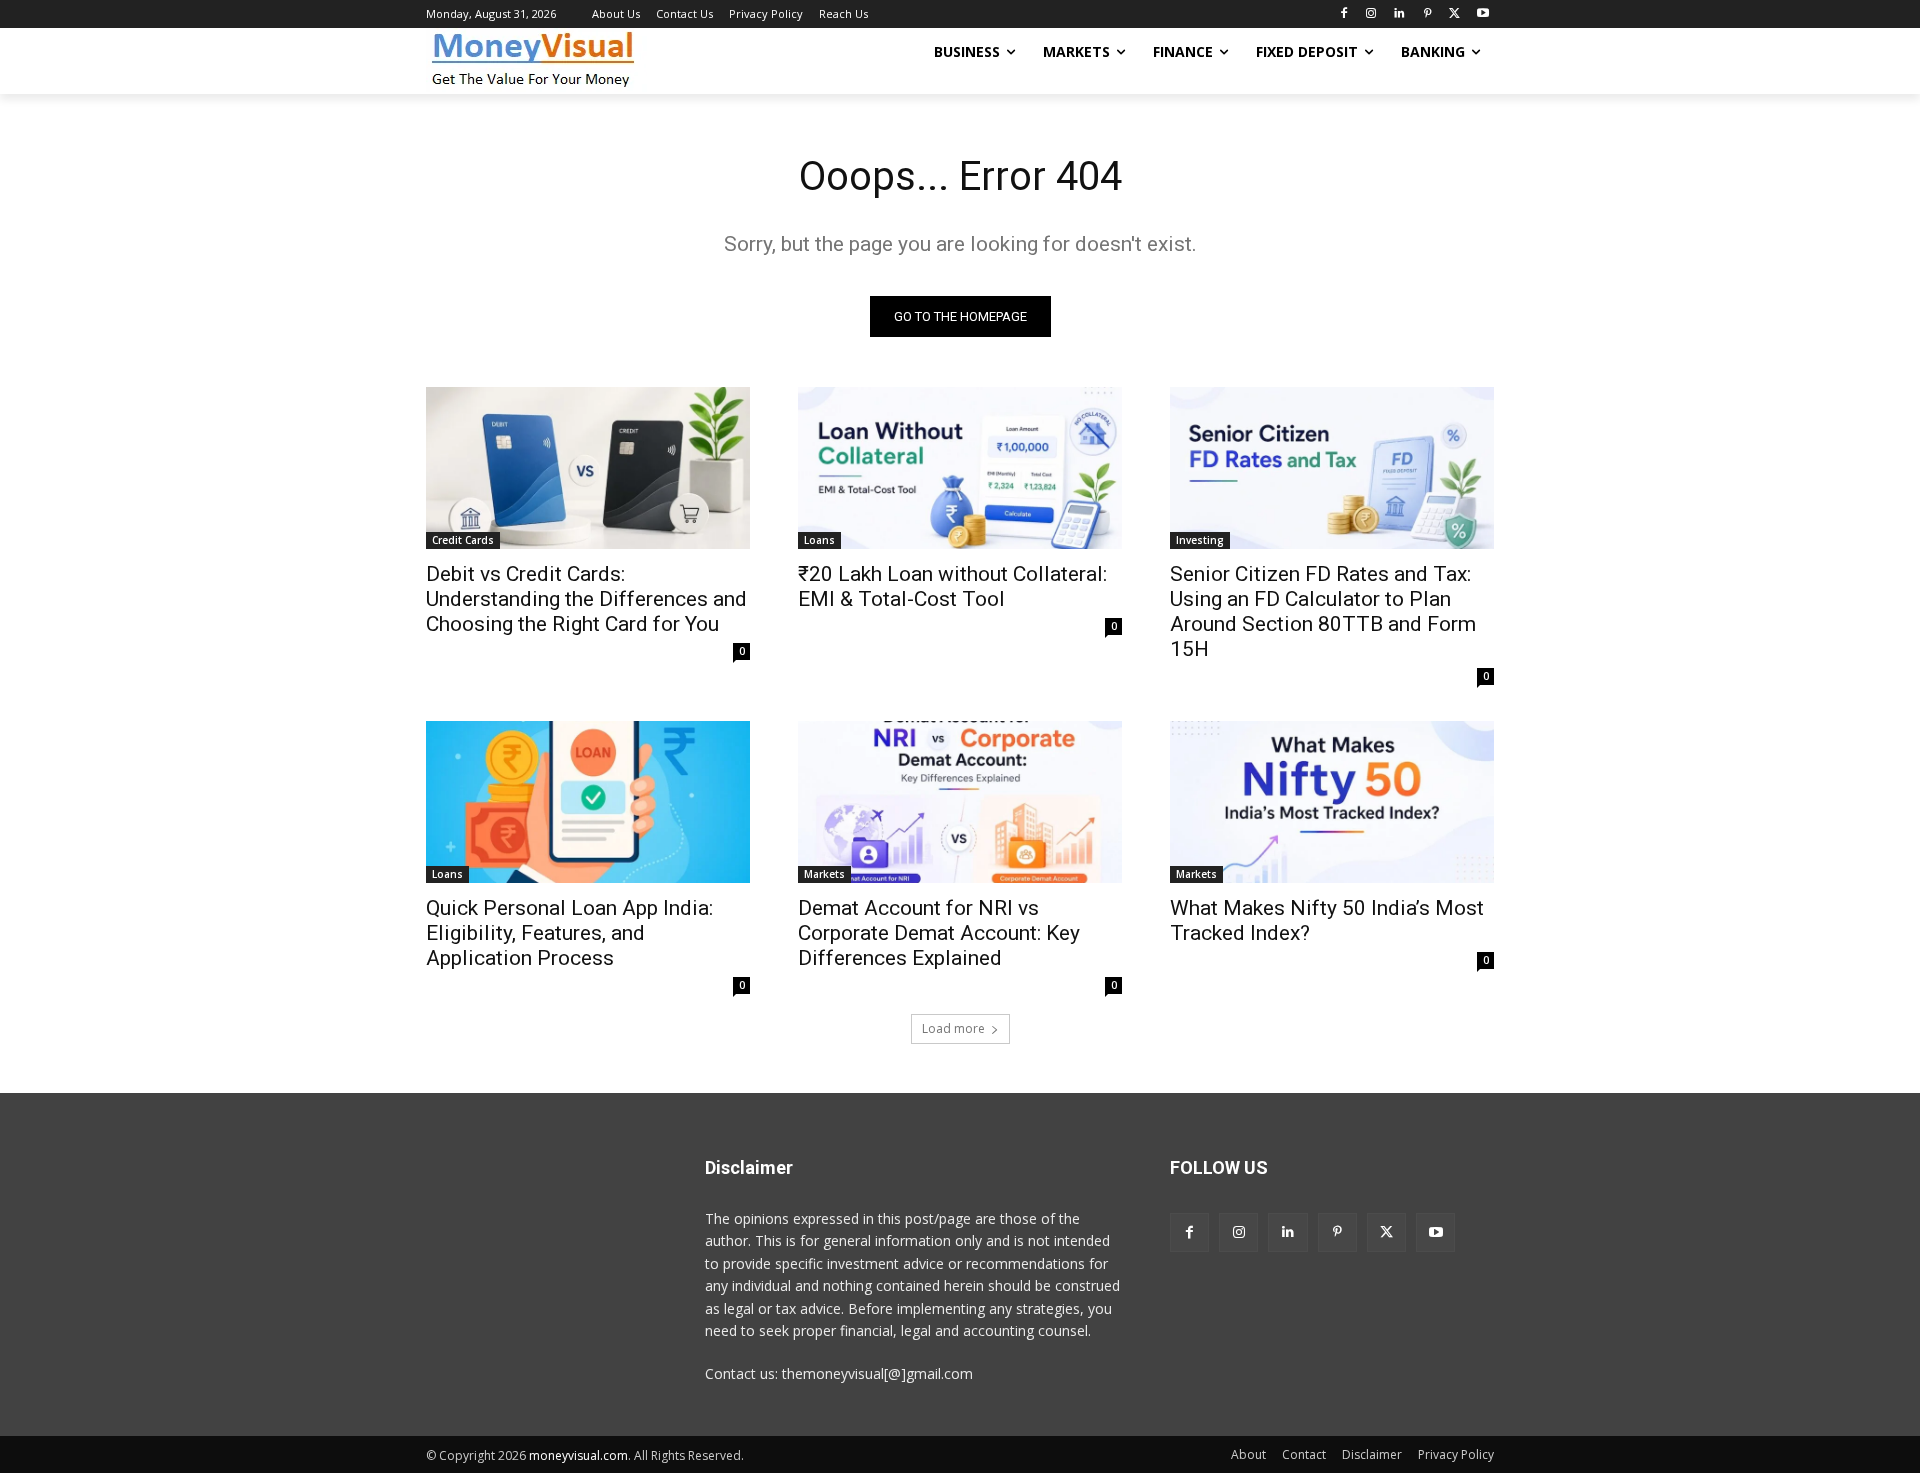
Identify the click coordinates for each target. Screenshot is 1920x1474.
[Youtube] (1482, 14)
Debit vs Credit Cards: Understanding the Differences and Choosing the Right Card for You (586, 599)
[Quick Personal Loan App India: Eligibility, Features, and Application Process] (588, 802)
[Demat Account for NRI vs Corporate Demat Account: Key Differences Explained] (960, 802)
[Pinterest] (1427, 14)
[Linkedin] (1399, 14)
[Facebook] (1343, 14)
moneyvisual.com (578, 1455)
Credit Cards (463, 540)
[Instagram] (1371, 14)
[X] (1454, 14)
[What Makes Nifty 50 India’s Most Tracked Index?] (1332, 802)
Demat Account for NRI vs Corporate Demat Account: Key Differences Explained (939, 933)
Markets (824, 874)
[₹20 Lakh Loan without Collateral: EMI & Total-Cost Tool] (960, 468)
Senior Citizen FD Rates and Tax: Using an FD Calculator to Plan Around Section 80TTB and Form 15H (1323, 611)
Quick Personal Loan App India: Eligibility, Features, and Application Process (569, 933)
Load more (953, 1028)
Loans (819, 540)
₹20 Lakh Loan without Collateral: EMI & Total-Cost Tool (952, 586)
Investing (1200, 540)
